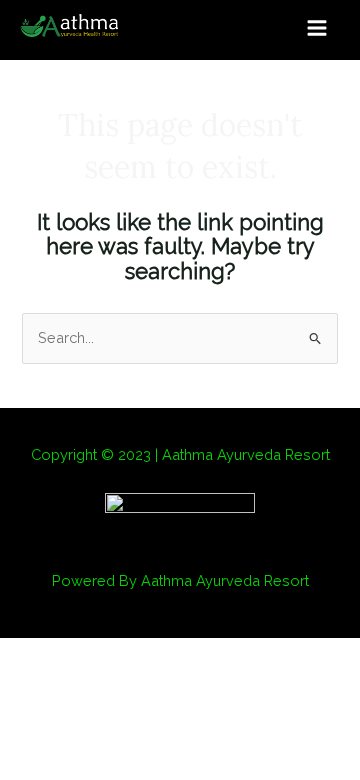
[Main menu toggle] (317, 28)
